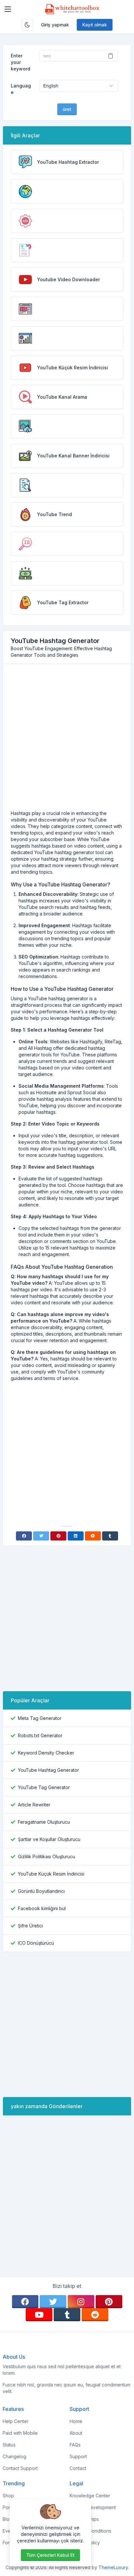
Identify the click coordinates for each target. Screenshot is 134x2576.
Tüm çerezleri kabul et (50, 2555)
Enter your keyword (20, 62)
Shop (8, 2496)
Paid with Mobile (20, 2433)
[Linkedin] (76, 1536)
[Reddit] (93, 1536)
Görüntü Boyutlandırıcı (41, 1891)
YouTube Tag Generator (44, 1787)
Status (9, 2445)
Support (78, 2456)
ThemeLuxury (113, 2567)
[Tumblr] (110, 1536)
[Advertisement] (67, 740)
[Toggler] (8, 9)
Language (21, 89)
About (76, 2433)
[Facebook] (24, 1536)
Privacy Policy (85, 2543)
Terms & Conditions (90, 2531)
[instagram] (81, 2302)
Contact (78, 2468)
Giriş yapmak (55, 25)
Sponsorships (84, 2519)
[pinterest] (109, 2302)
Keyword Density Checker (46, 1753)
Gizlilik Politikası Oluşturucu (47, 1856)
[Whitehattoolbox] (72, 9)
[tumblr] (67, 2315)
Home (76, 2421)
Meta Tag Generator (40, 1718)
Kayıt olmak (95, 25)
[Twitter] (41, 1536)
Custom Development (93, 2507)
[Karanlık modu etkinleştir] (27, 25)
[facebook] (25, 2302)
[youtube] (39, 2315)
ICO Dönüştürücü (36, 1943)
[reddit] (95, 2315)
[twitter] (53, 2302)
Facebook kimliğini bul (42, 1908)
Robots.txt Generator (40, 1735)
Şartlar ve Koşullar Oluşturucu (49, 1839)
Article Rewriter (34, 1805)
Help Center (16, 2421)
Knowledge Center (90, 2496)
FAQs (75, 2445)
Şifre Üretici (30, 1926)
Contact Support (20, 2468)
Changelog (14, 2456)
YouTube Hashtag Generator (48, 1770)
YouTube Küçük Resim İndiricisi (51, 1874)
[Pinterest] (58, 1536)
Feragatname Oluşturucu (44, 1822)
